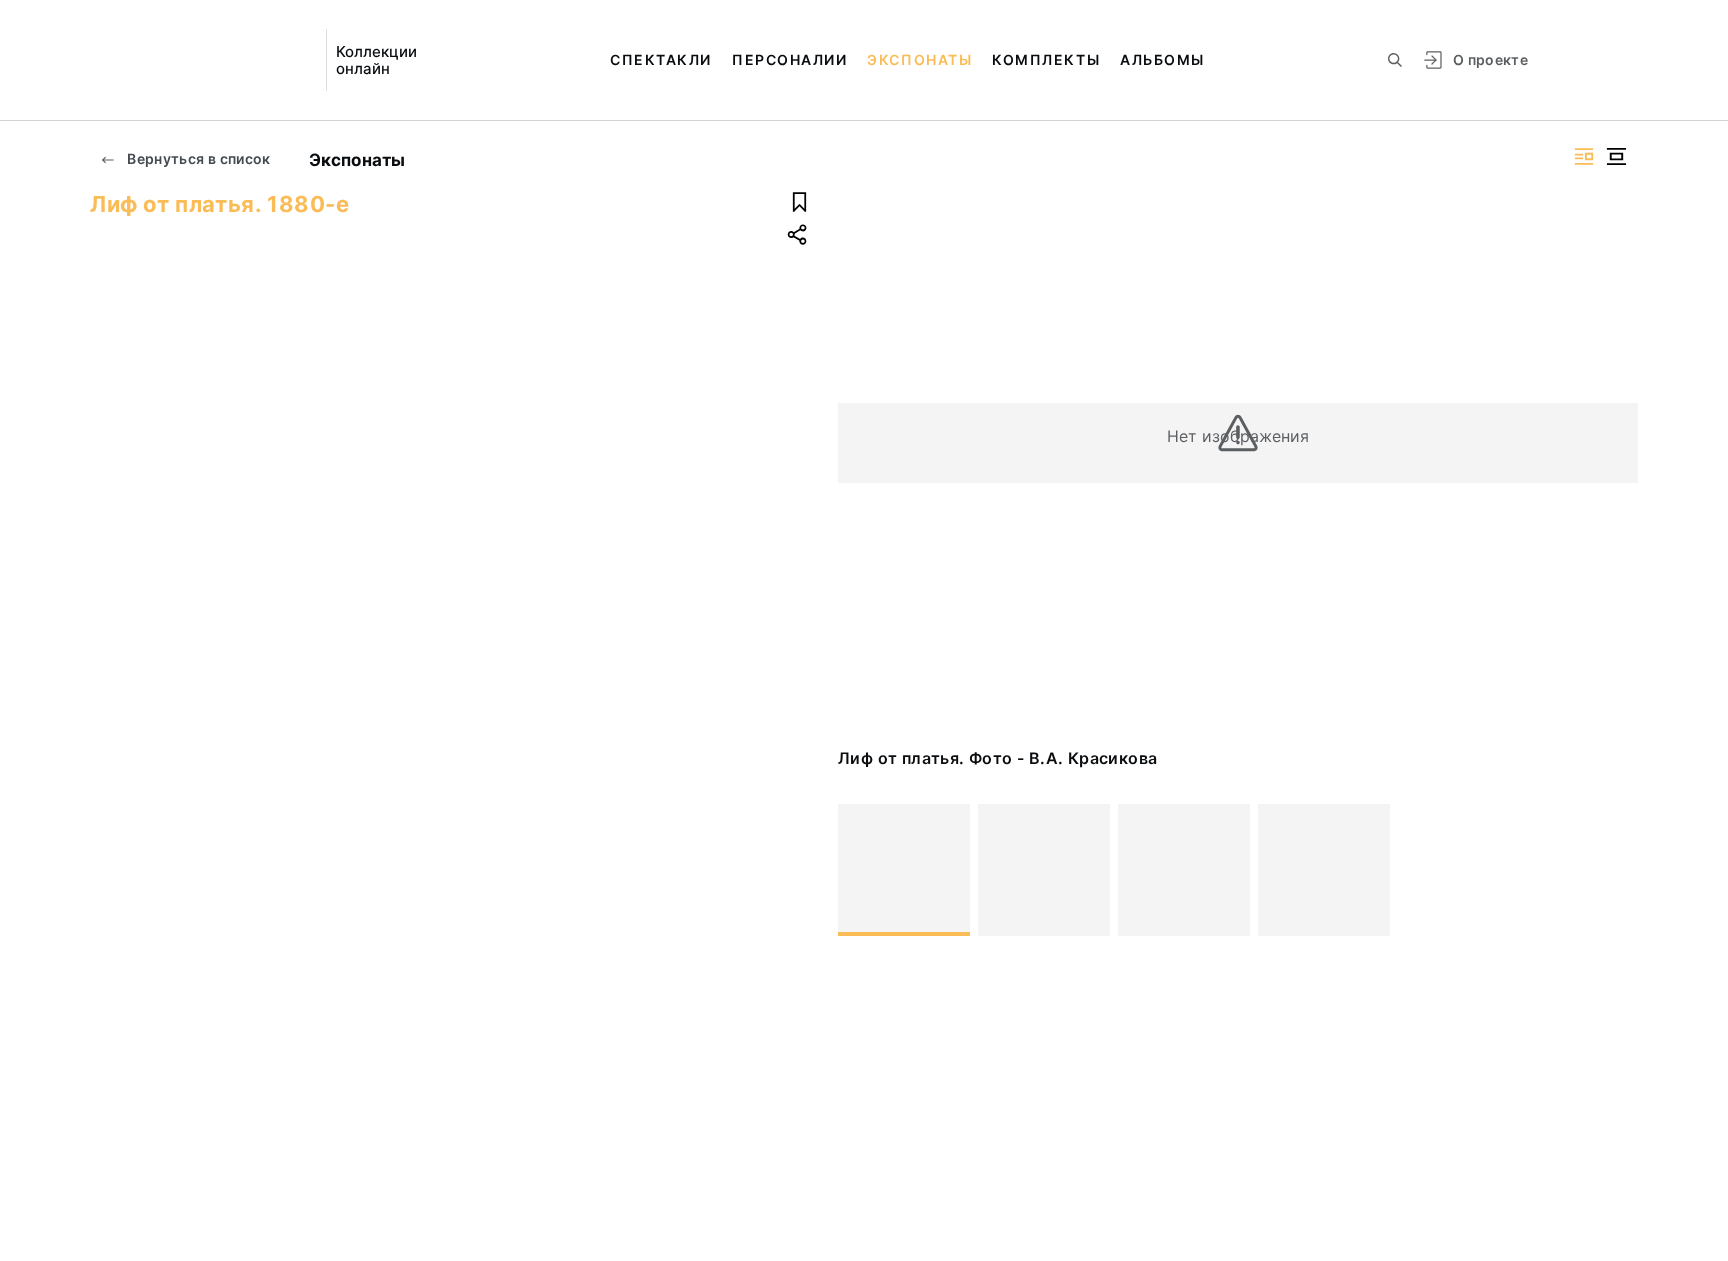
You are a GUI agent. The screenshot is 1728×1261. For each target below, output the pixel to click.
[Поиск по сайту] (1395, 60)
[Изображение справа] (1584, 156)
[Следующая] (1614, 870)
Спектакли (661, 59)
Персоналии (789, 59)
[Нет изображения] (904, 870)
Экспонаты (919, 59)
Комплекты (1046, 59)
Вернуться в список (197, 158)
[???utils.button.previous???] (862, 870)
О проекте (1490, 59)
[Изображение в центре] (1616, 156)
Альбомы (1162, 59)
